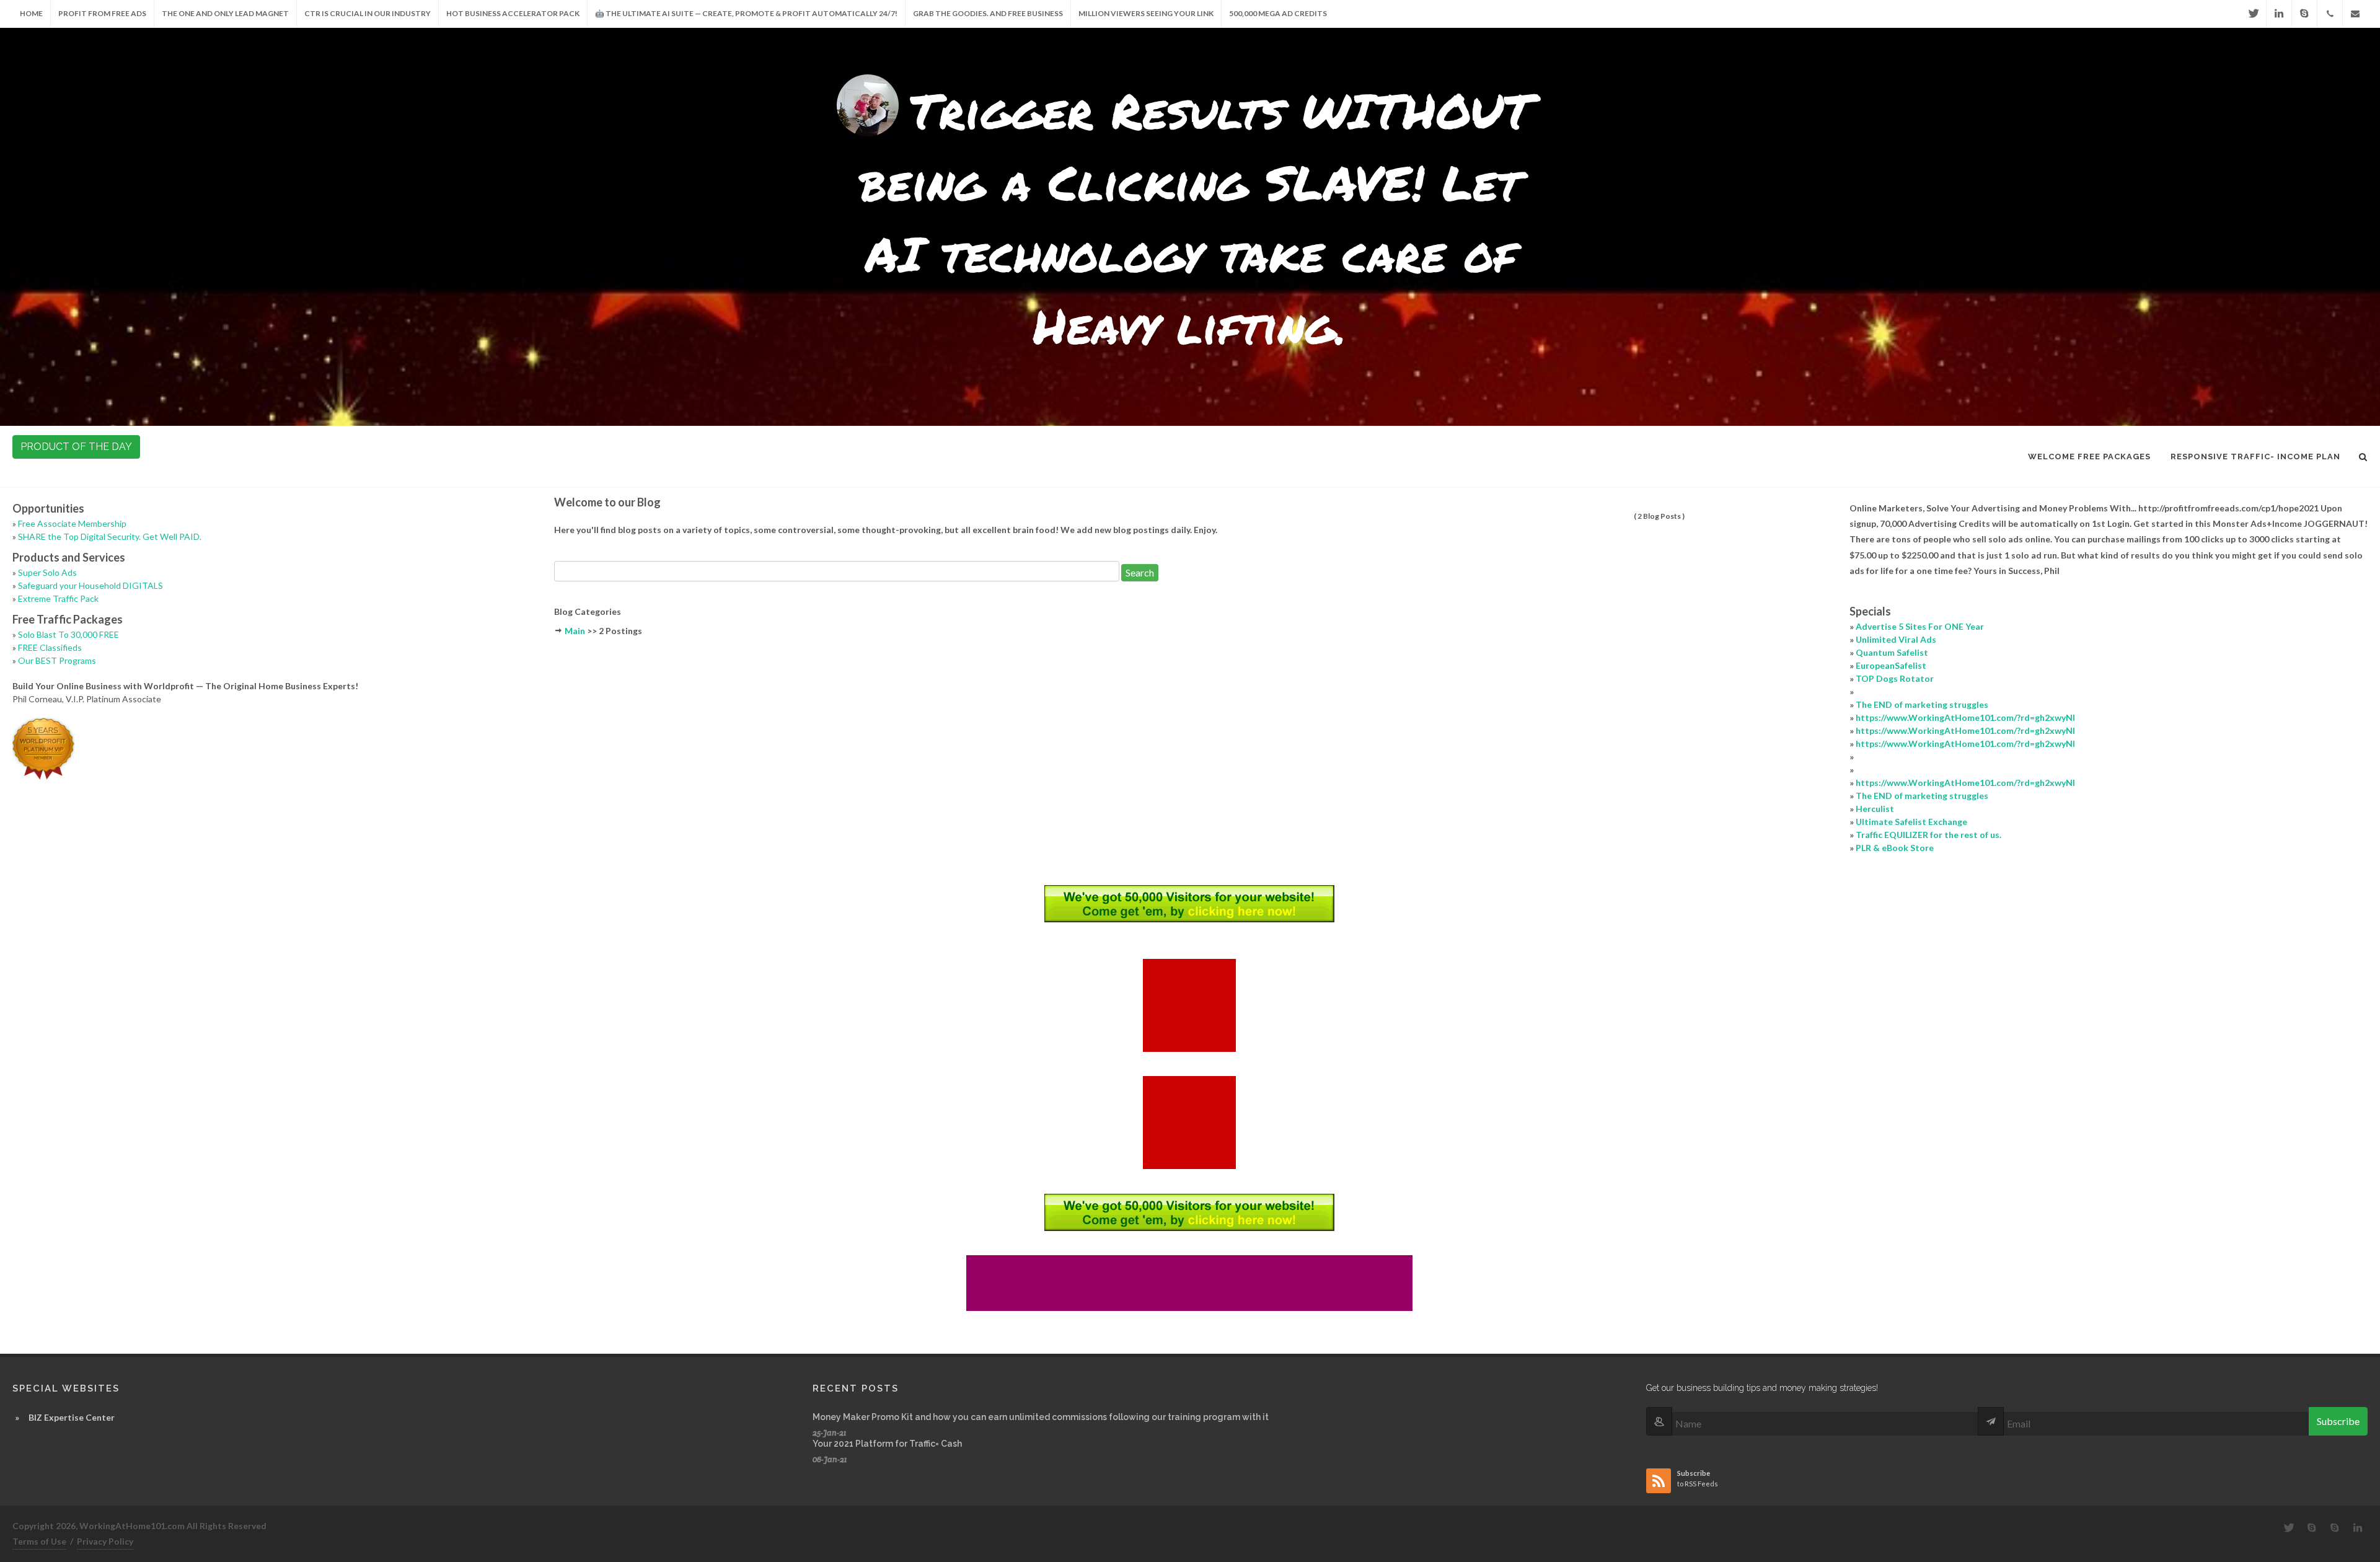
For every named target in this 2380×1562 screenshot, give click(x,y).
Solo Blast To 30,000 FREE (68, 634)
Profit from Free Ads (102, 13)
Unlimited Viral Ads (1896, 639)
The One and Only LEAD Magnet (225, 13)
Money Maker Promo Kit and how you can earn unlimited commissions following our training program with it (1041, 1417)
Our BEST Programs (57, 660)
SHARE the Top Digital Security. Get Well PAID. (110, 536)
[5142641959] (2330, 14)
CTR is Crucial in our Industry (368, 13)
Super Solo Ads (47, 572)
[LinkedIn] (2279, 14)
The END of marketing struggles (1922, 704)
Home (31, 13)
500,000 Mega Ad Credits (1278, 13)
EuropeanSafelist (1891, 665)
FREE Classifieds (50, 647)
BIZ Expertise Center (72, 1417)
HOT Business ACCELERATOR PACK (513, 13)
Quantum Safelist (1892, 652)
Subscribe (2338, 1421)
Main (575, 631)
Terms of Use (39, 1541)
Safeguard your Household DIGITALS (90, 585)
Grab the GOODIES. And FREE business (988, 13)
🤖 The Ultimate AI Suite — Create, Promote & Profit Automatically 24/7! (746, 13)
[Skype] (2304, 14)
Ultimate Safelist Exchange (1911, 822)
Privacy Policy (105, 1541)
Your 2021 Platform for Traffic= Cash (887, 1444)
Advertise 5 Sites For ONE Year (1920, 626)
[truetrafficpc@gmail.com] (2355, 14)
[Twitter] (2254, 14)
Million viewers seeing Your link (1146, 13)
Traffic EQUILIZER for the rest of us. (1928, 835)
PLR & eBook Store (1895, 848)
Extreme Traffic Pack (58, 598)
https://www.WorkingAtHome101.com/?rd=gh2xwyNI (1965, 717)
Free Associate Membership (72, 523)
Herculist (1875, 809)
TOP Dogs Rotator (1895, 678)
